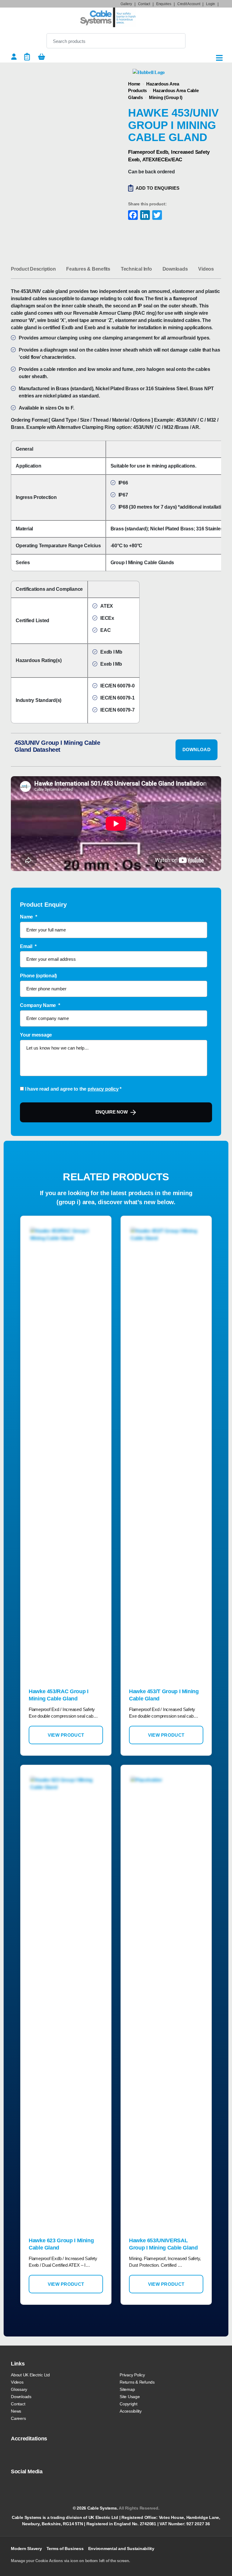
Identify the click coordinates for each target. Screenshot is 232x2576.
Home (134, 84)
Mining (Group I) (166, 97)
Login (211, 4)
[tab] (33, 269)
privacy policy (103, 1089)
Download (197, 749)
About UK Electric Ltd (30, 2375)
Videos (206, 269)
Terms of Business (65, 2549)
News (16, 2411)
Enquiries (164, 4)
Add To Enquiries (158, 188)
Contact (144, 4)
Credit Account (189, 4)
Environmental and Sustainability (121, 2549)
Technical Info (136, 269)
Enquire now (112, 1112)
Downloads (175, 269)
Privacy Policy (132, 2375)
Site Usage (130, 2397)
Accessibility (131, 2411)
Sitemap (127, 2389)
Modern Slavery (26, 2549)
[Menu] (219, 58)
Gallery (126, 4)
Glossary (19, 2389)
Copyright (129, 2404)
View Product (66, 1735)
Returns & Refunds (137, 2382)
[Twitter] (156, 216)
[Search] (176, 41)
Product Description (33, 269)
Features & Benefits (88, 269)
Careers (18, 2418)
